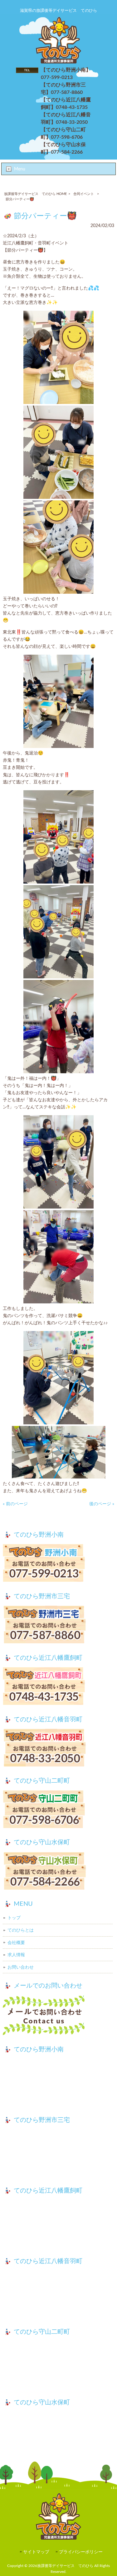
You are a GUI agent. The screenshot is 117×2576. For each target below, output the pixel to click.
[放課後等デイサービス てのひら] (58, 62)
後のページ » (102, 1504)
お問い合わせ (21, 1967)
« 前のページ (15, 1504)
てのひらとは (21, 1930)
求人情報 (16, 1955)
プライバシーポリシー (81, 2552)
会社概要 (16, 1943)
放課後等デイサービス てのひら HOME (35, 194)
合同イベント (84, 194)
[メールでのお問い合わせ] (58, 2016)
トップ (14, 1918)
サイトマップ (36, 2552)
